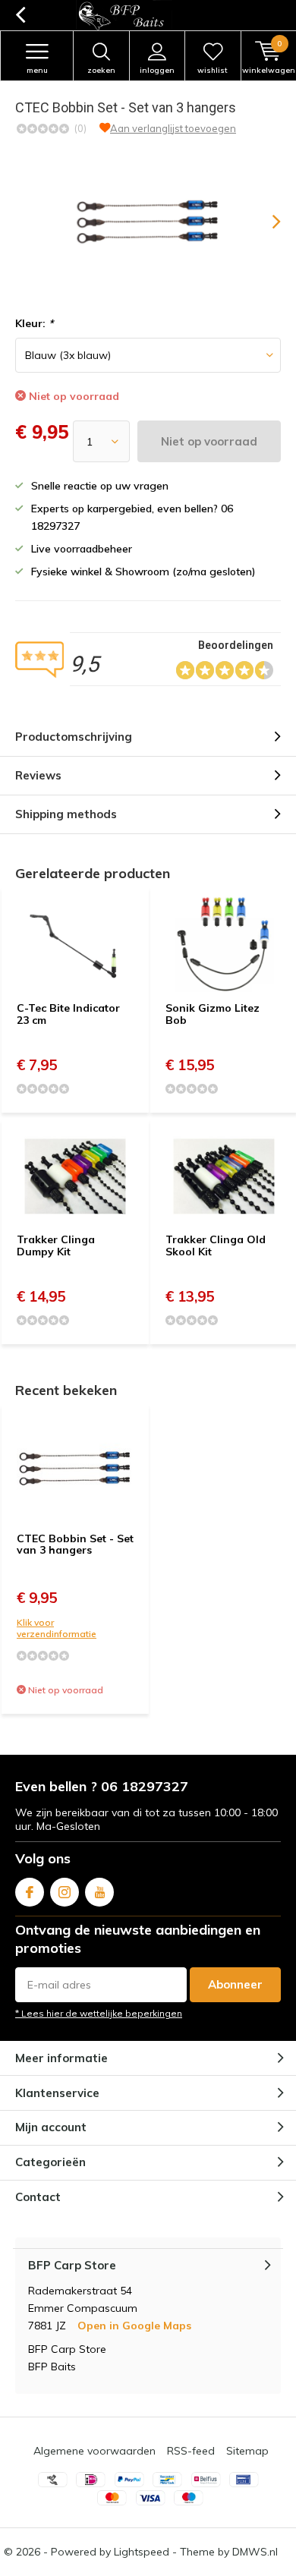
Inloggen (157, 70)
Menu (37, 70)
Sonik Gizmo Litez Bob (213, 1014)
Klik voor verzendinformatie (57, 1628)
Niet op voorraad (209, 441)
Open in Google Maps (134, 2326)
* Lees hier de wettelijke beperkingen (99, 2013)
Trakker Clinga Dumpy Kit (56, 1245)
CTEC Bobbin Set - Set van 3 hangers (75, 1545)
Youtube (99, 1892)
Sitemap (247, 2451)
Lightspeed (142, 2552)
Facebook (30, 1892)
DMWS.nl (255, 2552)
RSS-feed (191, 2451)
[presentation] (266, 222)
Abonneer (235, 1984)
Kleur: (34, 323)
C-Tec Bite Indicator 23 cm (68, 1014)
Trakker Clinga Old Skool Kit (216, 1245)
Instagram (65, 1892)
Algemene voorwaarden (94, 2451)
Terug (20, 15)
